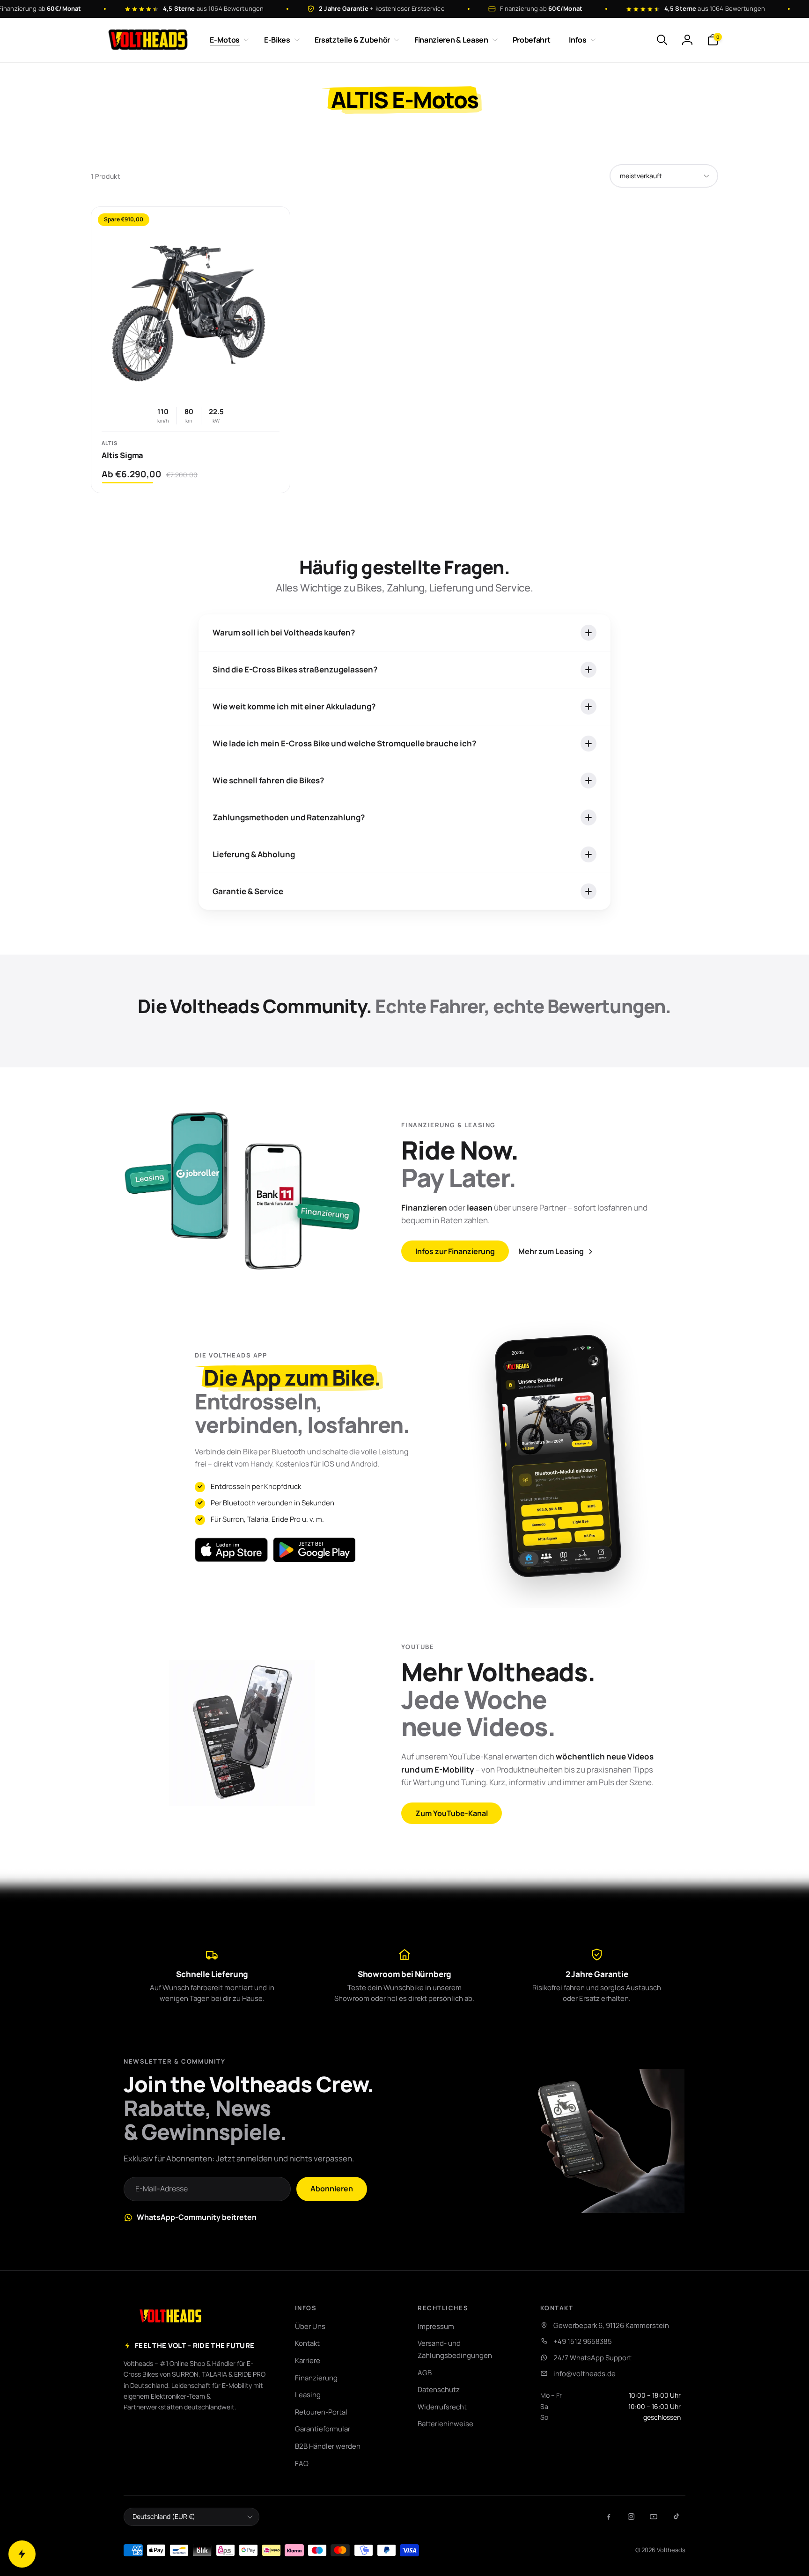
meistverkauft (641, 176)
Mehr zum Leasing (551, 1251)
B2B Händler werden (328, 2446)
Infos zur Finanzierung (455, 1252)
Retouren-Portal (321, 2412)
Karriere (308, 2361)
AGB (425, 2373)
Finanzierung (316, 2378)
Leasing (308, 2395)
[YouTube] (654, 2517)
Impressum (436, 2326)
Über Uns (310, 2326)
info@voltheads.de (585, 2374)
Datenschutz (439, 2390)
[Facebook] (609, 2517)
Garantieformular (323, 2429)
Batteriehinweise (445, 2424)
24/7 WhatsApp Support (592, 2358)
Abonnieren (332, 2189)
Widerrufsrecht (442, 2407)
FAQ (302, 2463)
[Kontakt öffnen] (22, 2554)
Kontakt (307, 2343)
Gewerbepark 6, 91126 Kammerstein (611, 2325)
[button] (228, 40)
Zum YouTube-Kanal (452, 1813)
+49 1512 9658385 (583, 2341)
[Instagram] (631, 2517)
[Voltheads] (170, 2316)
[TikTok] (676, 2517)
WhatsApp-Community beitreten (197, 2217)
